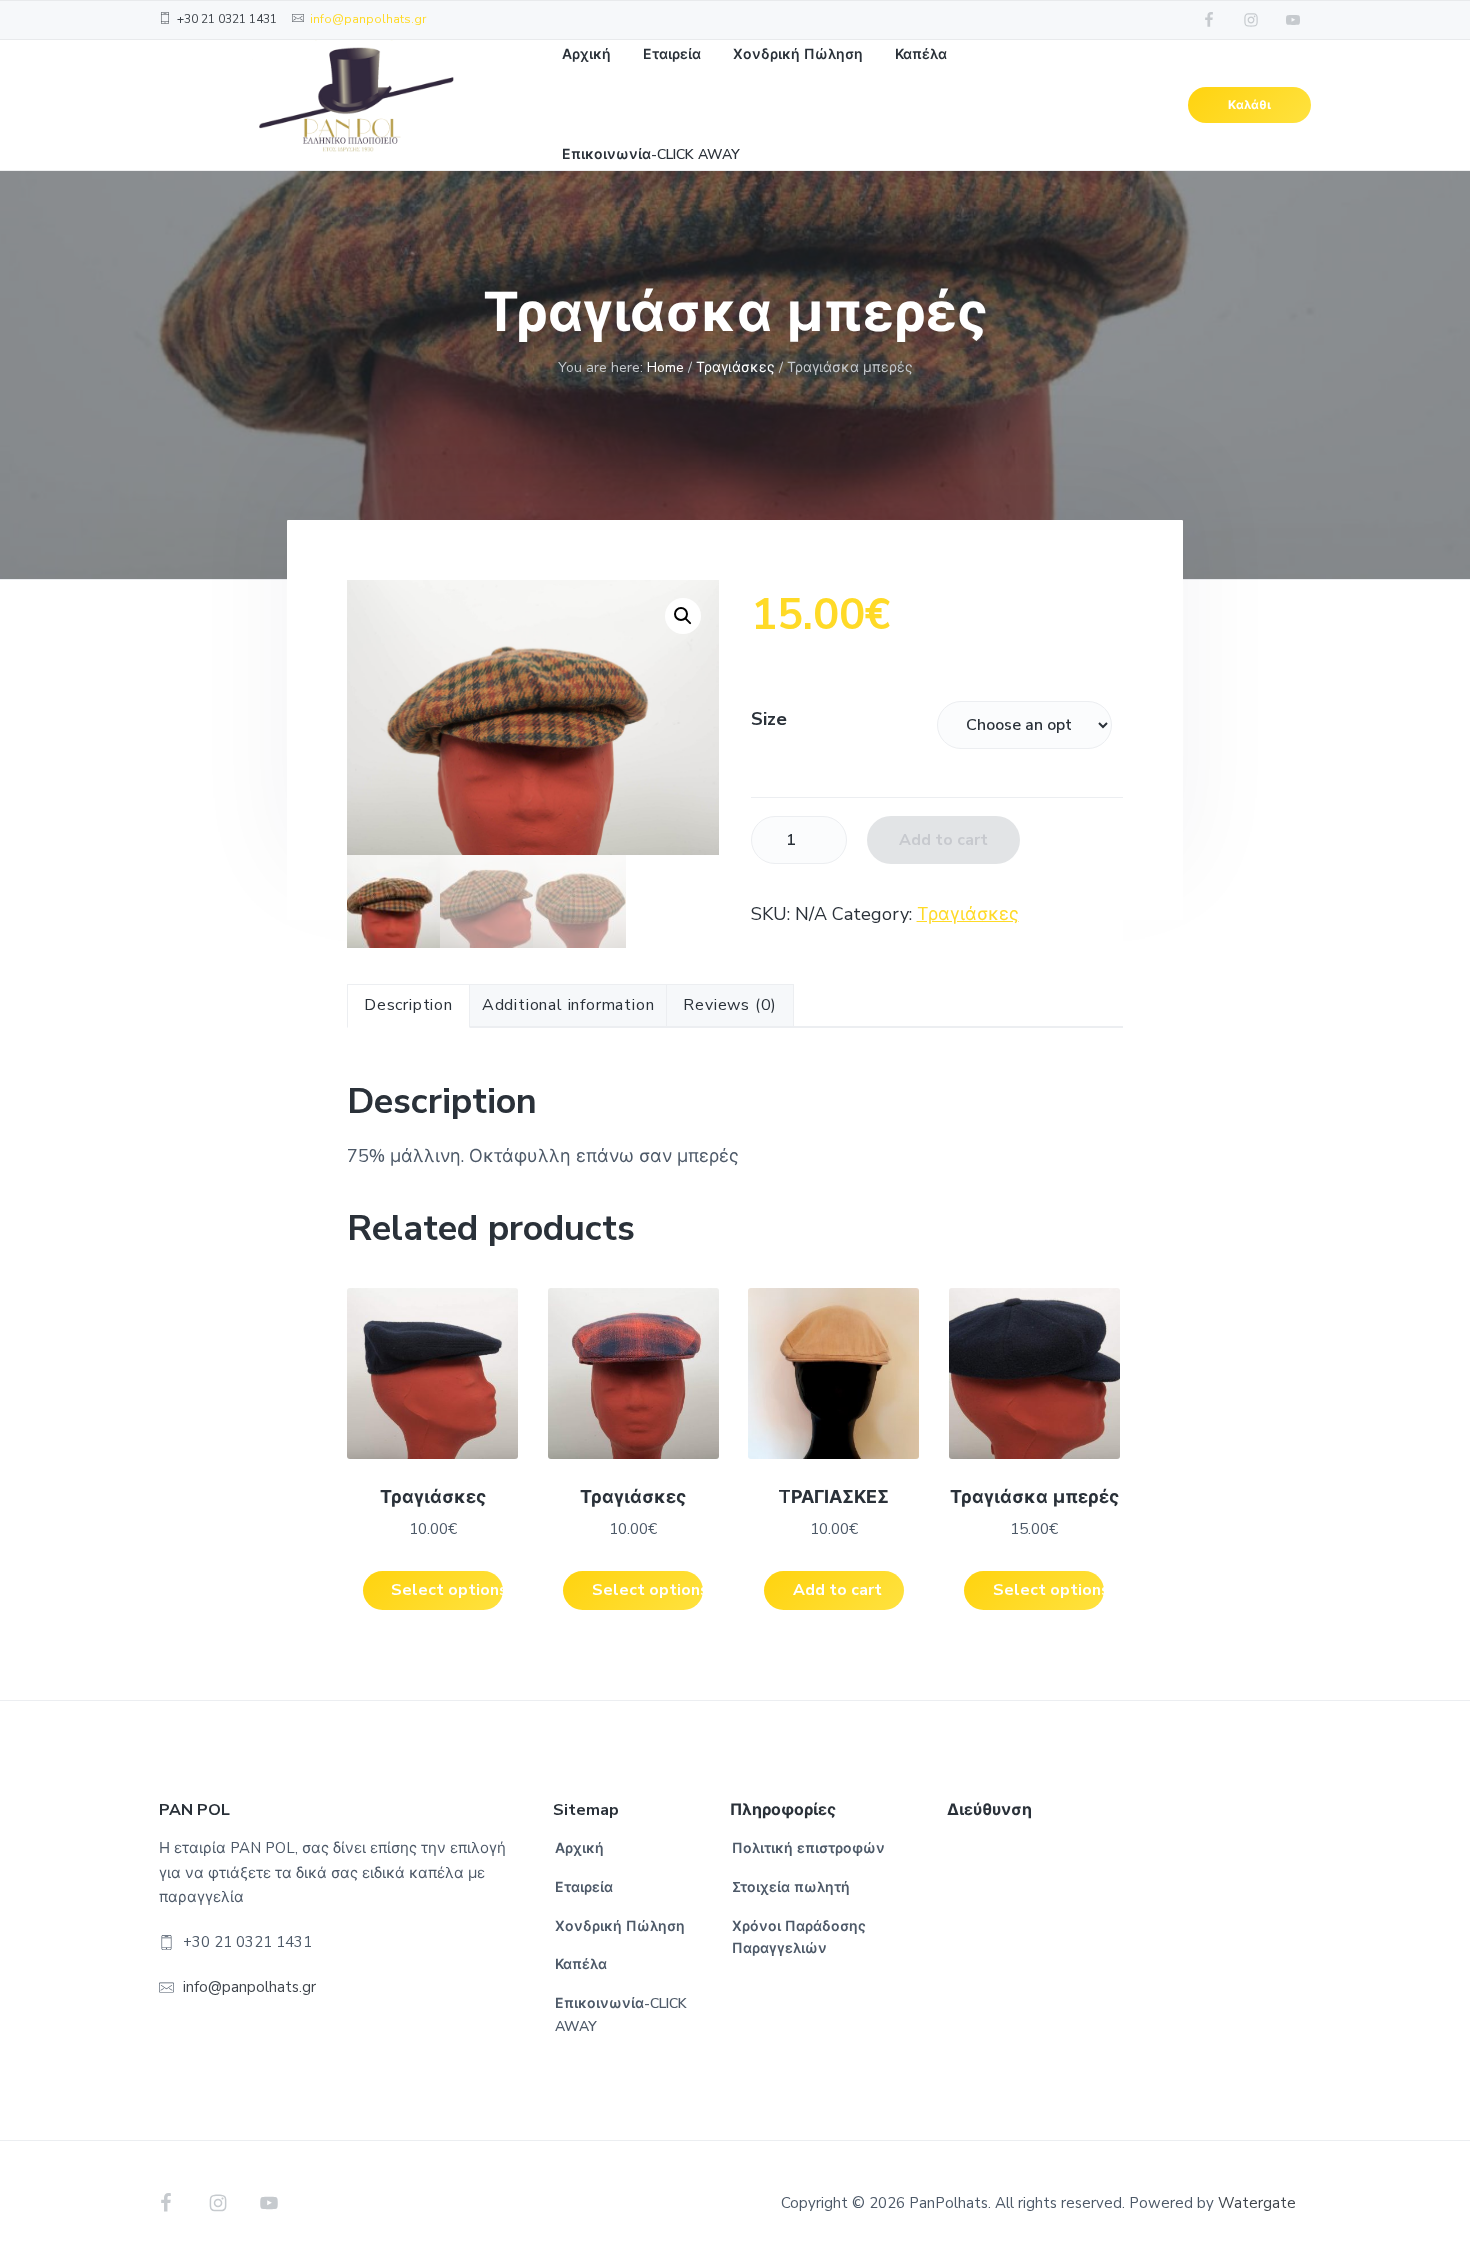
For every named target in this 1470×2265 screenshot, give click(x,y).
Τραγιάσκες (735, 367)
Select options (446, 1590)
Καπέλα (581, 1964)
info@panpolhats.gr (368, 19)
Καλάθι (1249, 105)
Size (769, 719)
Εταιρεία (584, 1887)
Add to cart (943, 840)
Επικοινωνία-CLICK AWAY (621, 2015)
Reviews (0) (730, 1005)
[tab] (408, 1006)
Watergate (1257, 2203)
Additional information (568, 1005)
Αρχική (579, 1848)
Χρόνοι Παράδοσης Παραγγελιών (799, 1938)
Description (408, 1005)
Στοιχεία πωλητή (791, 1887)
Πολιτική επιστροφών (808, 1848)
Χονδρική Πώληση (620, 1926)
